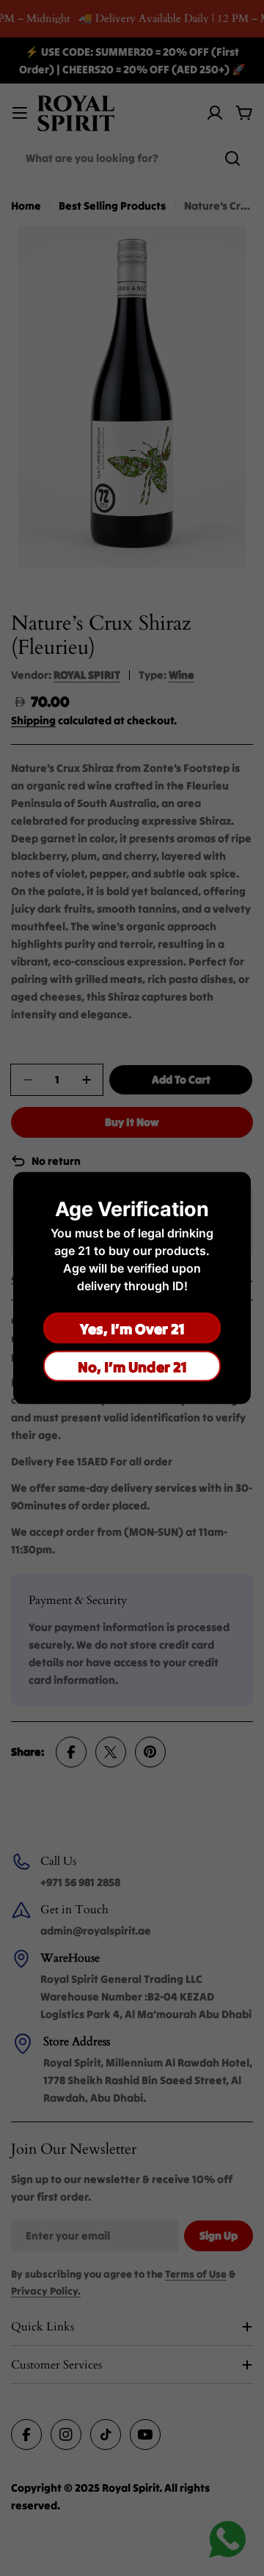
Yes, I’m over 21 (132, 1328)
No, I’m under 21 (132, 1366)
